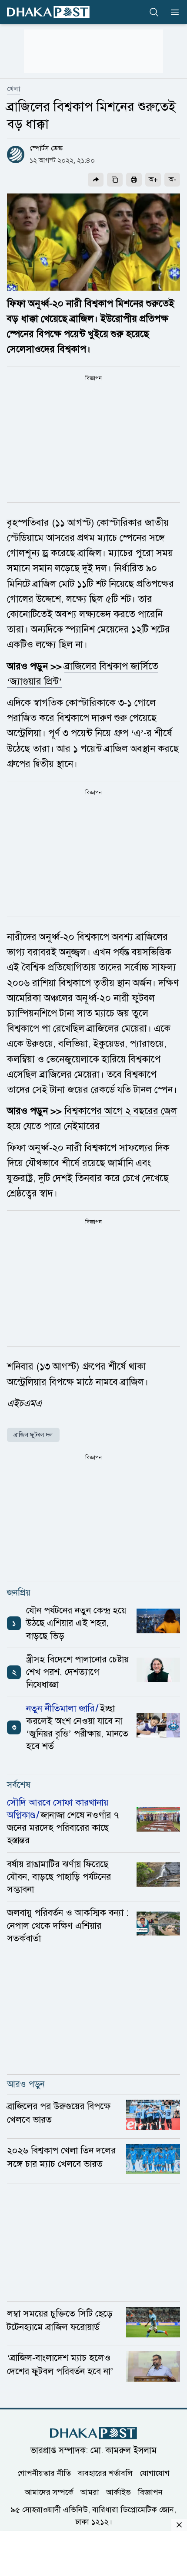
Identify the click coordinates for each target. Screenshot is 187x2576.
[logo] (48, 12)
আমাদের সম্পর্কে (49, 2492)
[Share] (96, 180)
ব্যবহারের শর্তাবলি (105, 2473)
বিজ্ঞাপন (150, 2492)
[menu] (172, 12)
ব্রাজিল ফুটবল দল (33, 1435)
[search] (154, 12)
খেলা (13, 89)
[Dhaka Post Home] (93, 2433)
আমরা (90, 2492)
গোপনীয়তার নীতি (44, 2473)
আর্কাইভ (119, 2492)
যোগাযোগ (155, 2473)
